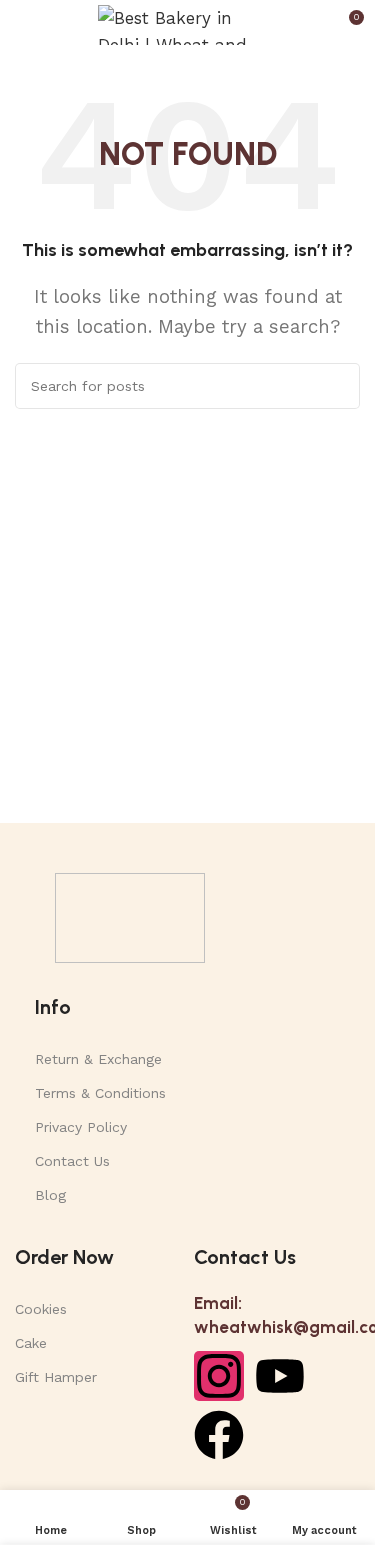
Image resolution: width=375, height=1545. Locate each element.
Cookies (41, 1309)
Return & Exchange (98, 1059)
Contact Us (72, 1161)
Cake (31, 1343)
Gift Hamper (56, 1377)
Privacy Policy (81, 1127)
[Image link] (130, 916)
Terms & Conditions (100, 1093)
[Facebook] (219, 1435)
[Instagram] (219, 1376)
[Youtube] (280, 1376)
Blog (50, 1195)
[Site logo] (188, 23)
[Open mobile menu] (23, 25)
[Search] (337, 386)
